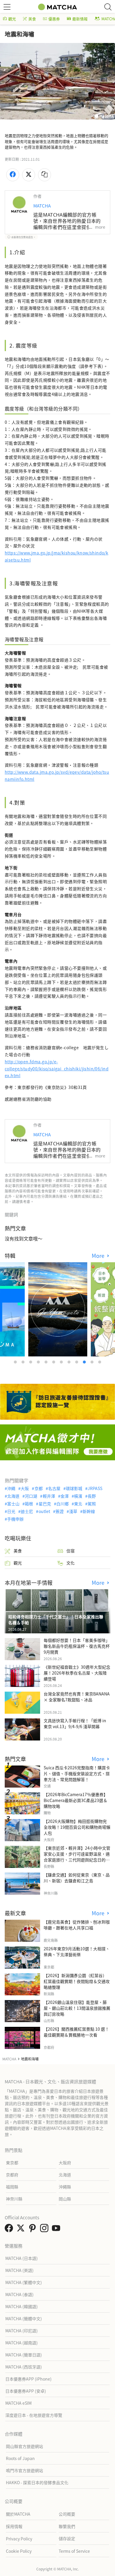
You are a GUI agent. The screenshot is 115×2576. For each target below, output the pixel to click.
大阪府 (65, 2163)
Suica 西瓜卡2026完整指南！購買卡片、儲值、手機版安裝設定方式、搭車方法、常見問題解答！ (77, 1773)
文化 (70, 1563)
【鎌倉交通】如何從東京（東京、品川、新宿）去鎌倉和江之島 (77, 1878)
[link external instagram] (45, 2230)
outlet (44, 1511)
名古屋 (54, 1488)
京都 (38, 1488)
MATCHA (42, 206)
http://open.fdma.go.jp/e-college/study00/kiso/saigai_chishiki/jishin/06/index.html (57, 1069)
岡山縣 (65, 2199)
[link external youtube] (57, 2230)
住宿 (70, 1551)
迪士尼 (27, 1511)
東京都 (12, 2163)
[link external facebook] (10, 2230)
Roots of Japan (20, 2458)
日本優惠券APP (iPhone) (28, 2379)
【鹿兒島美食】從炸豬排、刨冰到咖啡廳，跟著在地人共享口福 (77, 1925)
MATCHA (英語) (19, 2270)
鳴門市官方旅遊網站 (24, 2470)
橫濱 (78, 1496)
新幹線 (89, 1511)
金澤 (65, 1496)
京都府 (12, 2175)
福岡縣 (12, 2187)
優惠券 (54, 19)
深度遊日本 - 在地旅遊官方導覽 (34, 2415)
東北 (78, 1504)
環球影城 (74, 1488)
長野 (92, 1496)
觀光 (12, 19)
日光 (11, 1511)
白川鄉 (63, 1504)
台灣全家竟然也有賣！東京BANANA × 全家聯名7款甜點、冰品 (77, 1697)
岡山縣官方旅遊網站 (24, 2446)
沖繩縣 (65, 2187)
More (99, 1256)
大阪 (25, 1488)
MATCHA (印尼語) (22, 2331)
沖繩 (11, 1488)
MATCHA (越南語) (22, 2343)
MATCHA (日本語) (22, 2258)
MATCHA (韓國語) (22, 2306)
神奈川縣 (14, 2199)
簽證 (60, 1511)
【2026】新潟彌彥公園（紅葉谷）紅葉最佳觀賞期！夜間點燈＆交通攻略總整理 (77, 1981)
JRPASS (95, 1488)
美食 (32, 19)
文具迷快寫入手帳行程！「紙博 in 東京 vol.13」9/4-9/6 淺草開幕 (75, 1723)
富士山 (13, 1504)
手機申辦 (15, 1519)
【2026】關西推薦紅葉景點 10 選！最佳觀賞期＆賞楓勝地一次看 (76, 2032)
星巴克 (45, 1504)
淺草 (73, 1511)
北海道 (13, 1496)
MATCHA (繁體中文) (24, 2282)
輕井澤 (49, 1496)
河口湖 (31, 1496)
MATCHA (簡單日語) (24, 2355)
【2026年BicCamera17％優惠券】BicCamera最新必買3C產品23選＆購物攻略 (76, 1800)
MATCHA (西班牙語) (24, 2367)
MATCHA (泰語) (19, 2294)
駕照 (92, 1504)
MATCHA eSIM (18, 2403)
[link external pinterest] (34, 2230)
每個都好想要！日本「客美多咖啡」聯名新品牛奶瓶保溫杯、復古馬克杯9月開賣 (77, 1646)
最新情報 (80, 19)
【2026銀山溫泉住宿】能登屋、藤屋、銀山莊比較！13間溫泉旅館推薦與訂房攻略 (77, 2008)
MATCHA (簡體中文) (24, 2318)
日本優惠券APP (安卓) (26, 2391)
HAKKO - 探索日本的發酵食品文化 (37, 2482)
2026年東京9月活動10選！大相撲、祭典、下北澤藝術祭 (77, 1951)
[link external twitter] (22, 2230)
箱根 (29, 1504)
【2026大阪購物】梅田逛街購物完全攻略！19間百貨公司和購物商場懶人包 (77, 1827)
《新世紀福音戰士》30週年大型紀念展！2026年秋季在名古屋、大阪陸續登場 (77, 1673)
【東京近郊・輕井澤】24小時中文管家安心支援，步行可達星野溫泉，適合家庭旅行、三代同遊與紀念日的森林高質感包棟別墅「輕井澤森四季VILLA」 (77, 1860)
